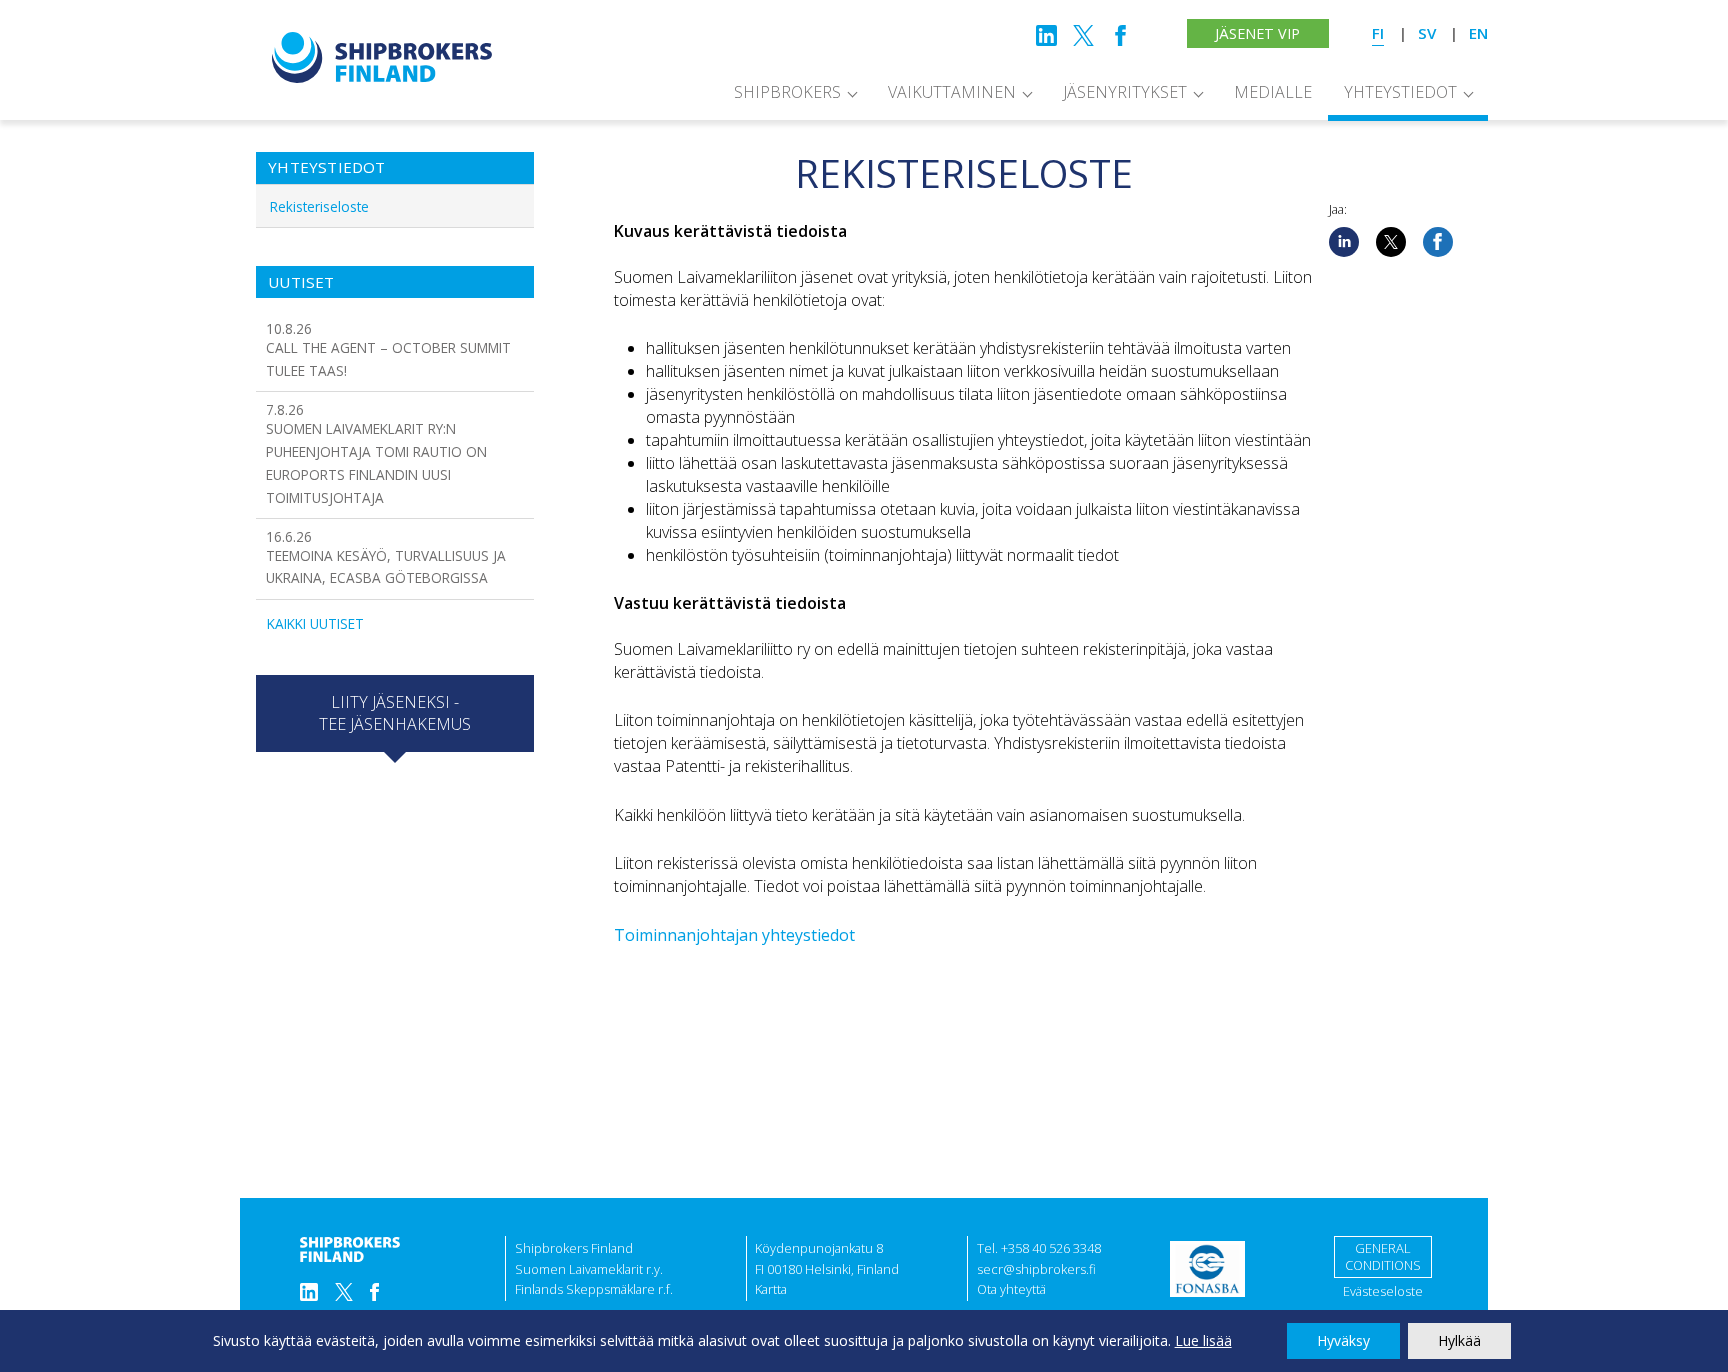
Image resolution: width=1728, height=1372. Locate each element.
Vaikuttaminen (952, 92)
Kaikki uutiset (315, 623)
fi (1378, 33)
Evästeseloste (1383, 1291)
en (1478, 33)
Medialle (1273, 92)
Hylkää (1459, 1340)
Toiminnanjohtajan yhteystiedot (734, 935)
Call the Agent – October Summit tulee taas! (388, 349)
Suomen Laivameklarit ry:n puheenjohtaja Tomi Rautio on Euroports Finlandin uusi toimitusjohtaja (376, 453)
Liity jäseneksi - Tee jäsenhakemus (395, 713)
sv (1427, 33)
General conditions (1383, 1256)
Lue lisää (1203, 1340)
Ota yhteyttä (1011, 1289)
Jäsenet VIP (1257, 33)
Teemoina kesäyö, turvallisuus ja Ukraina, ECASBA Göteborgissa (386, 557)
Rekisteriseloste (319, 206)
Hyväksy (1343, 1340)
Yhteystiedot (1400, 92)
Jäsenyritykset (1125, 92)
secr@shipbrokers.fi (1036, 1269)
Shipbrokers (787, 92)
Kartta (771, 1289)
